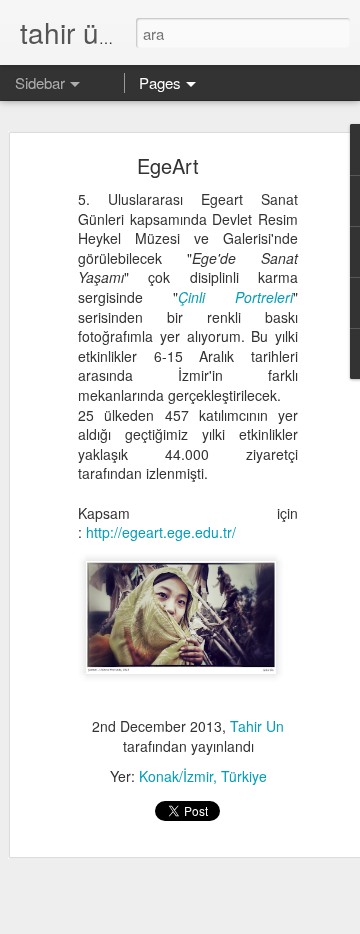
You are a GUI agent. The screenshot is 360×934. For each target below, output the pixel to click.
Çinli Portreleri (235, 297)
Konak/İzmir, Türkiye (203, 776)
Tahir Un (257, 726)
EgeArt (168, 165)
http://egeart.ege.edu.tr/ (161, 532)
